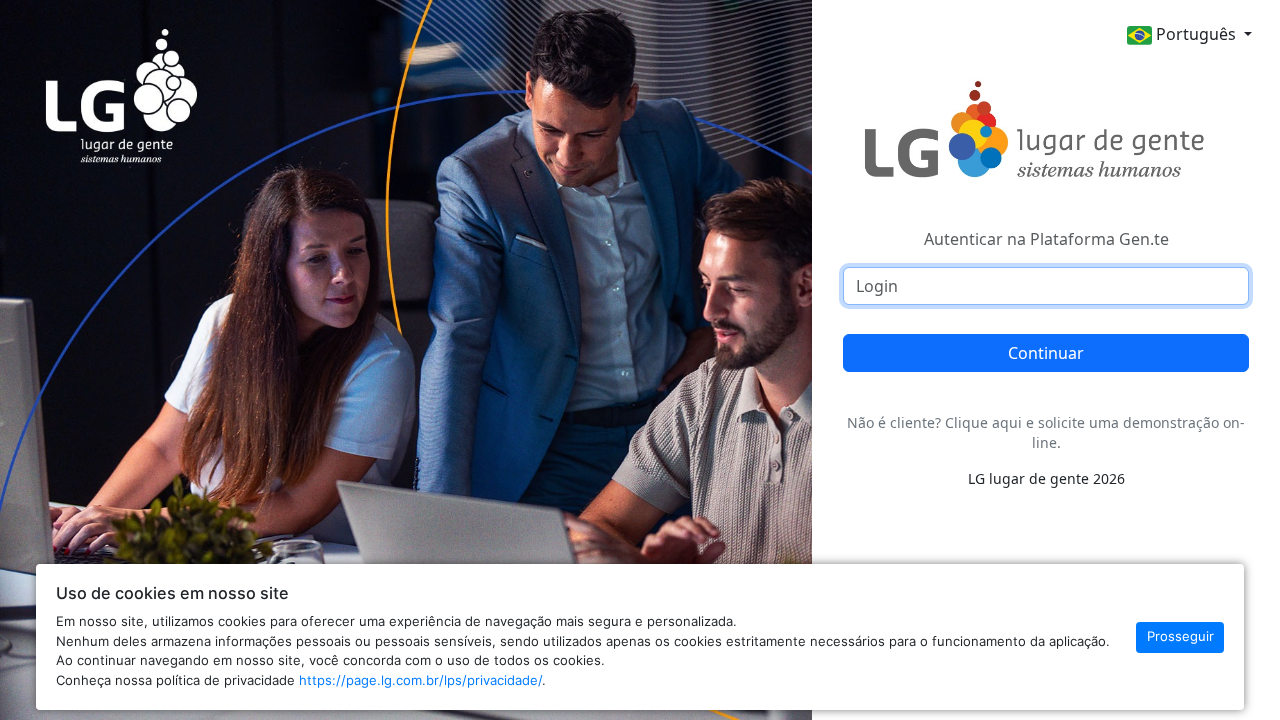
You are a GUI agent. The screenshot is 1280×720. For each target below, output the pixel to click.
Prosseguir (1180, 636)
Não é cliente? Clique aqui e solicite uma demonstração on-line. (1046, 432)
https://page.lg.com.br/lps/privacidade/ (420, 680)
